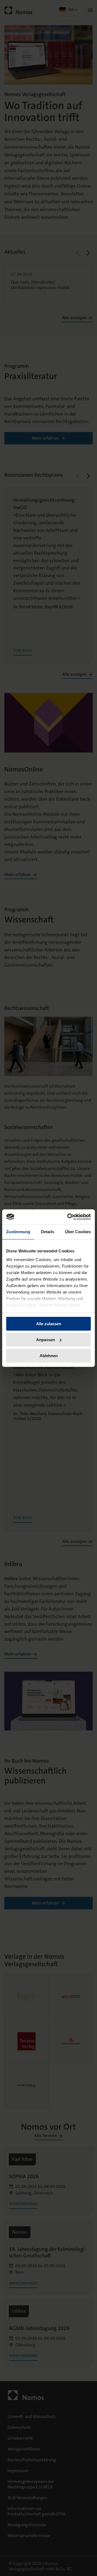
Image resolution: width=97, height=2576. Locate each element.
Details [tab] (48, 1232)
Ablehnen (49, 1355)
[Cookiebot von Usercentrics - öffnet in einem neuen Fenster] (68, 1217)
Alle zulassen (49, 1324)
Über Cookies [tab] (78, 1232)
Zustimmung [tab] (18, 1232)
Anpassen (46, 1340)
